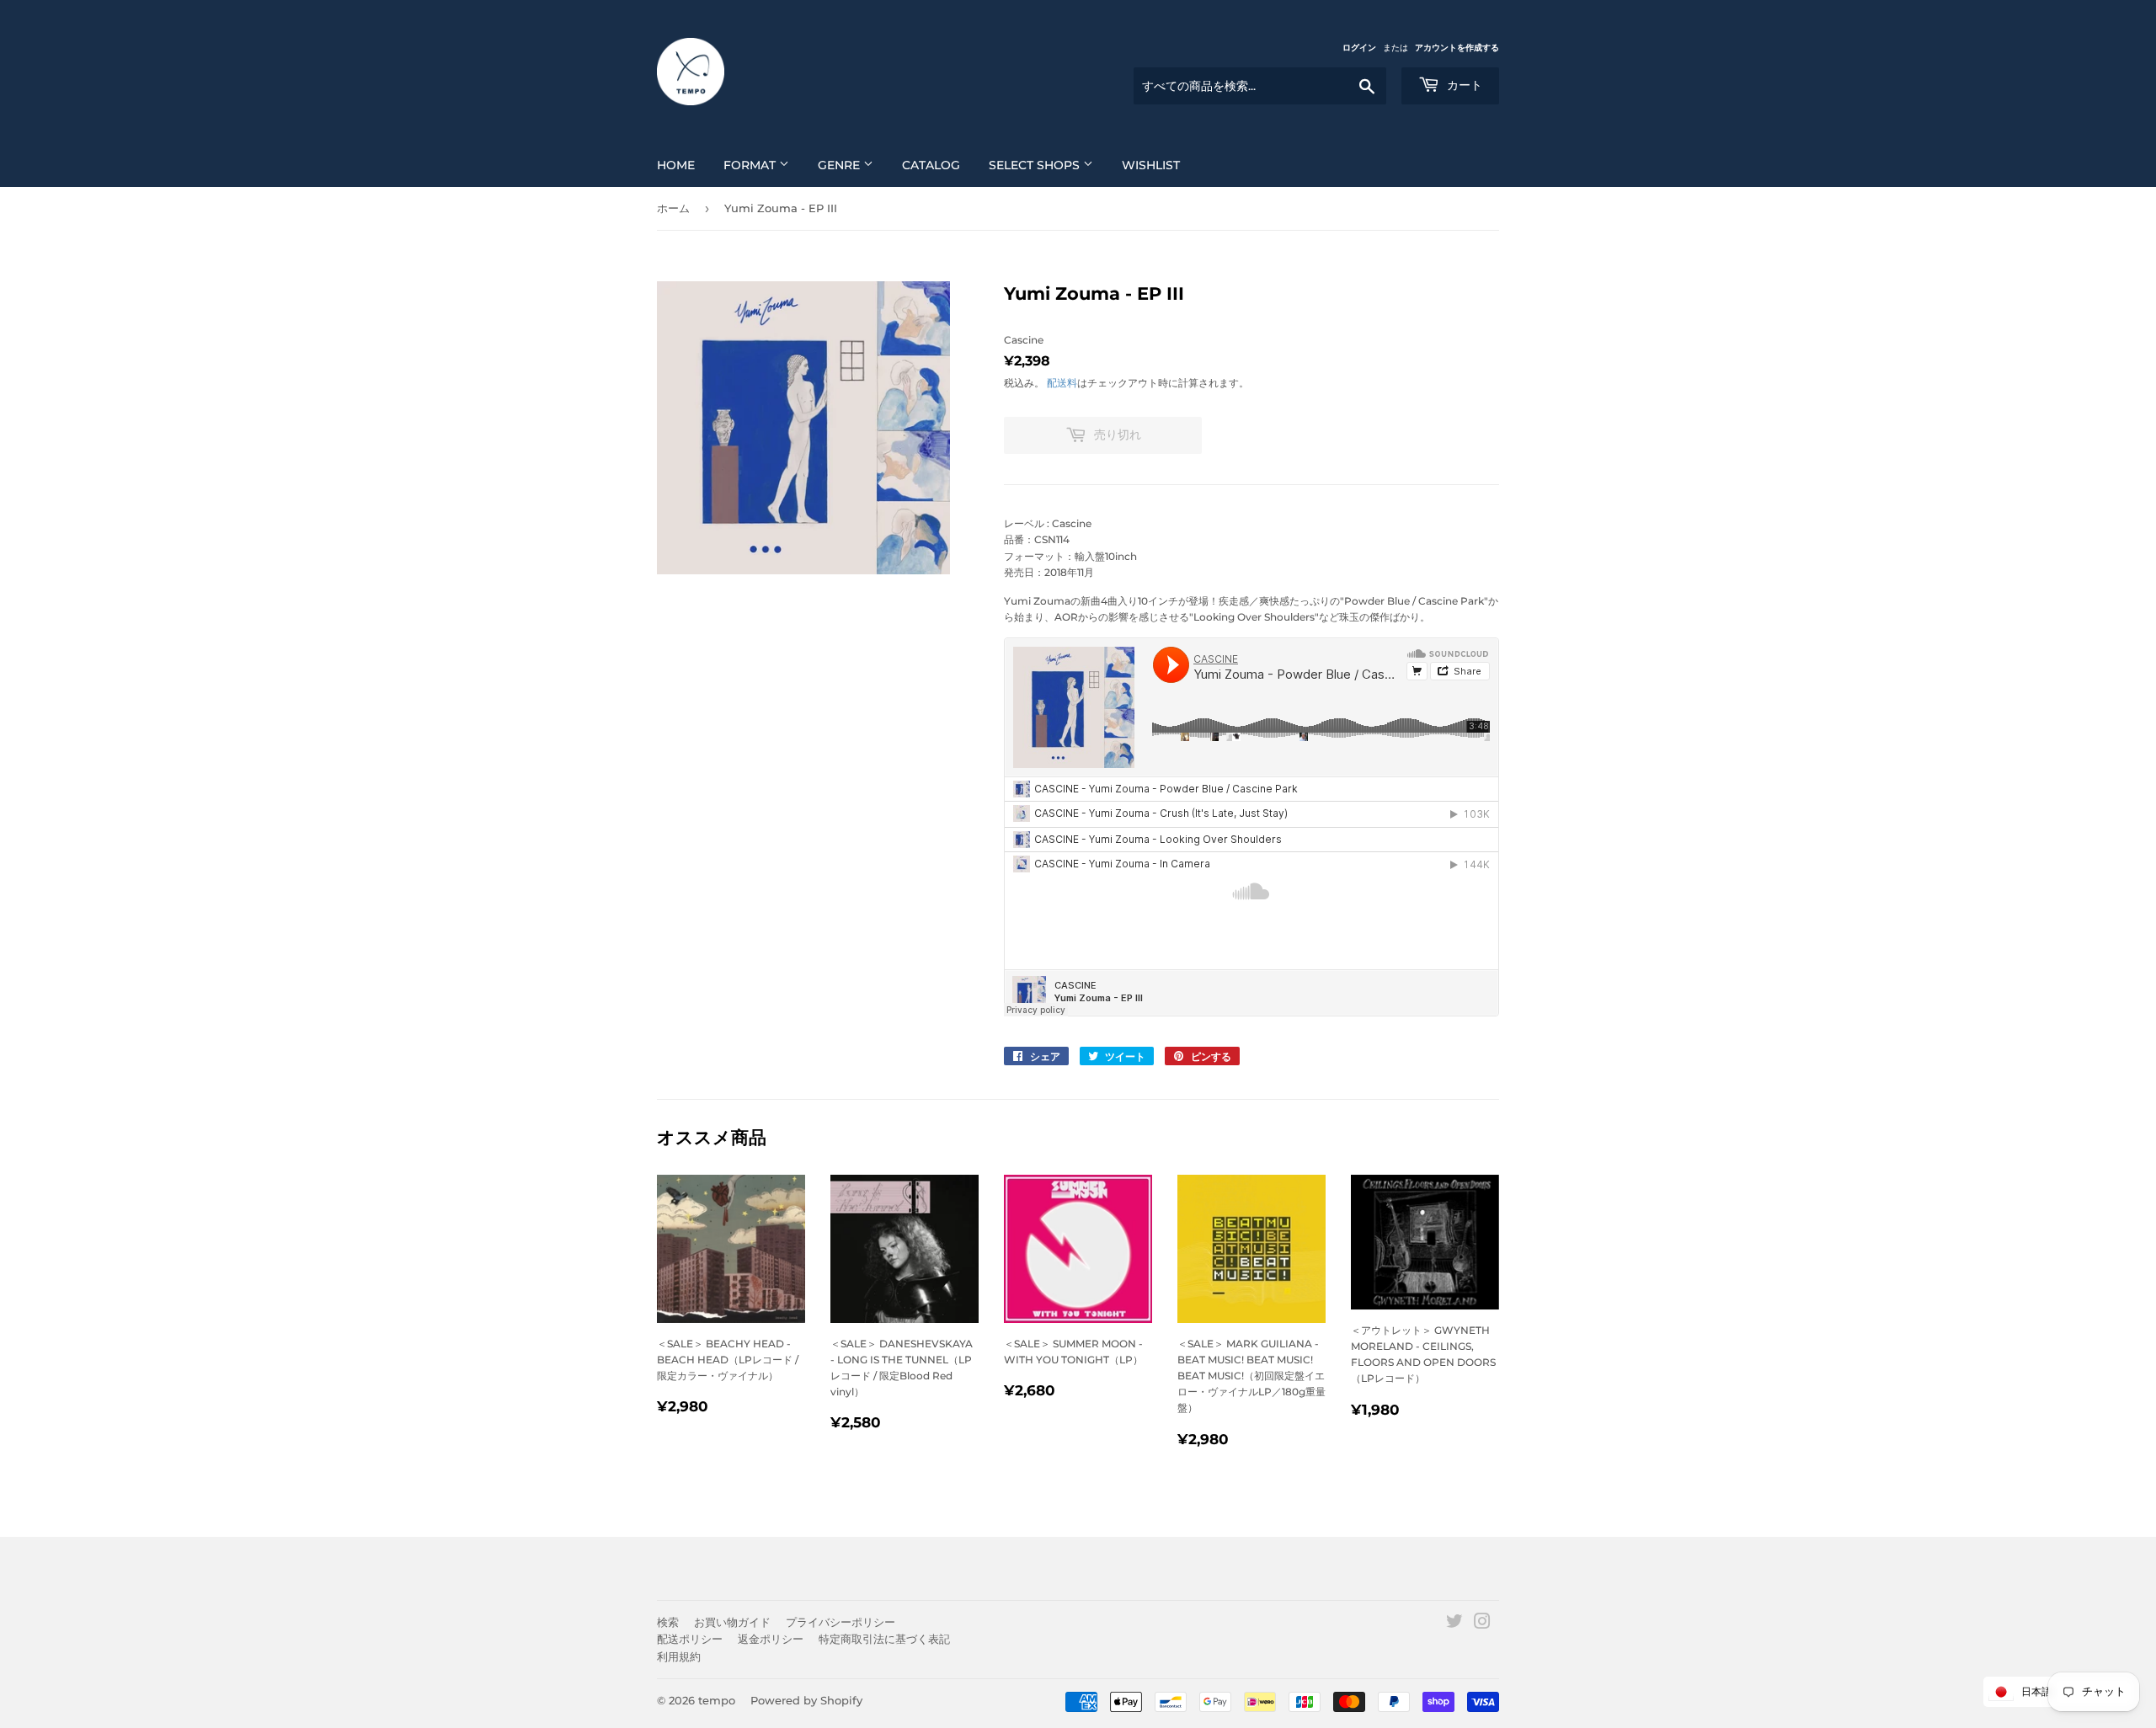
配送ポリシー (690, 1639)
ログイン (1359, 48)
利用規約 (679, 1656)
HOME (676, 165)
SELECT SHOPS (1036, 165)
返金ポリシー (771, 1639)
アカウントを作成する (1457, 48)
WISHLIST (1151, 165)
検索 (668, 1622)
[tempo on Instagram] (1482, 1624)
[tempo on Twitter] (1454, 1624)
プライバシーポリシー (841, 1622)
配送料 (1062, 383)
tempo (717, 1700)
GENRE (841, 165)
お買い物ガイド (732, 1622)
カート (1463, 85)
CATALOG (931, 165)
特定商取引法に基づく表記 (884, 1639)
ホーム (673, 208)
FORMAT (751, 165)
